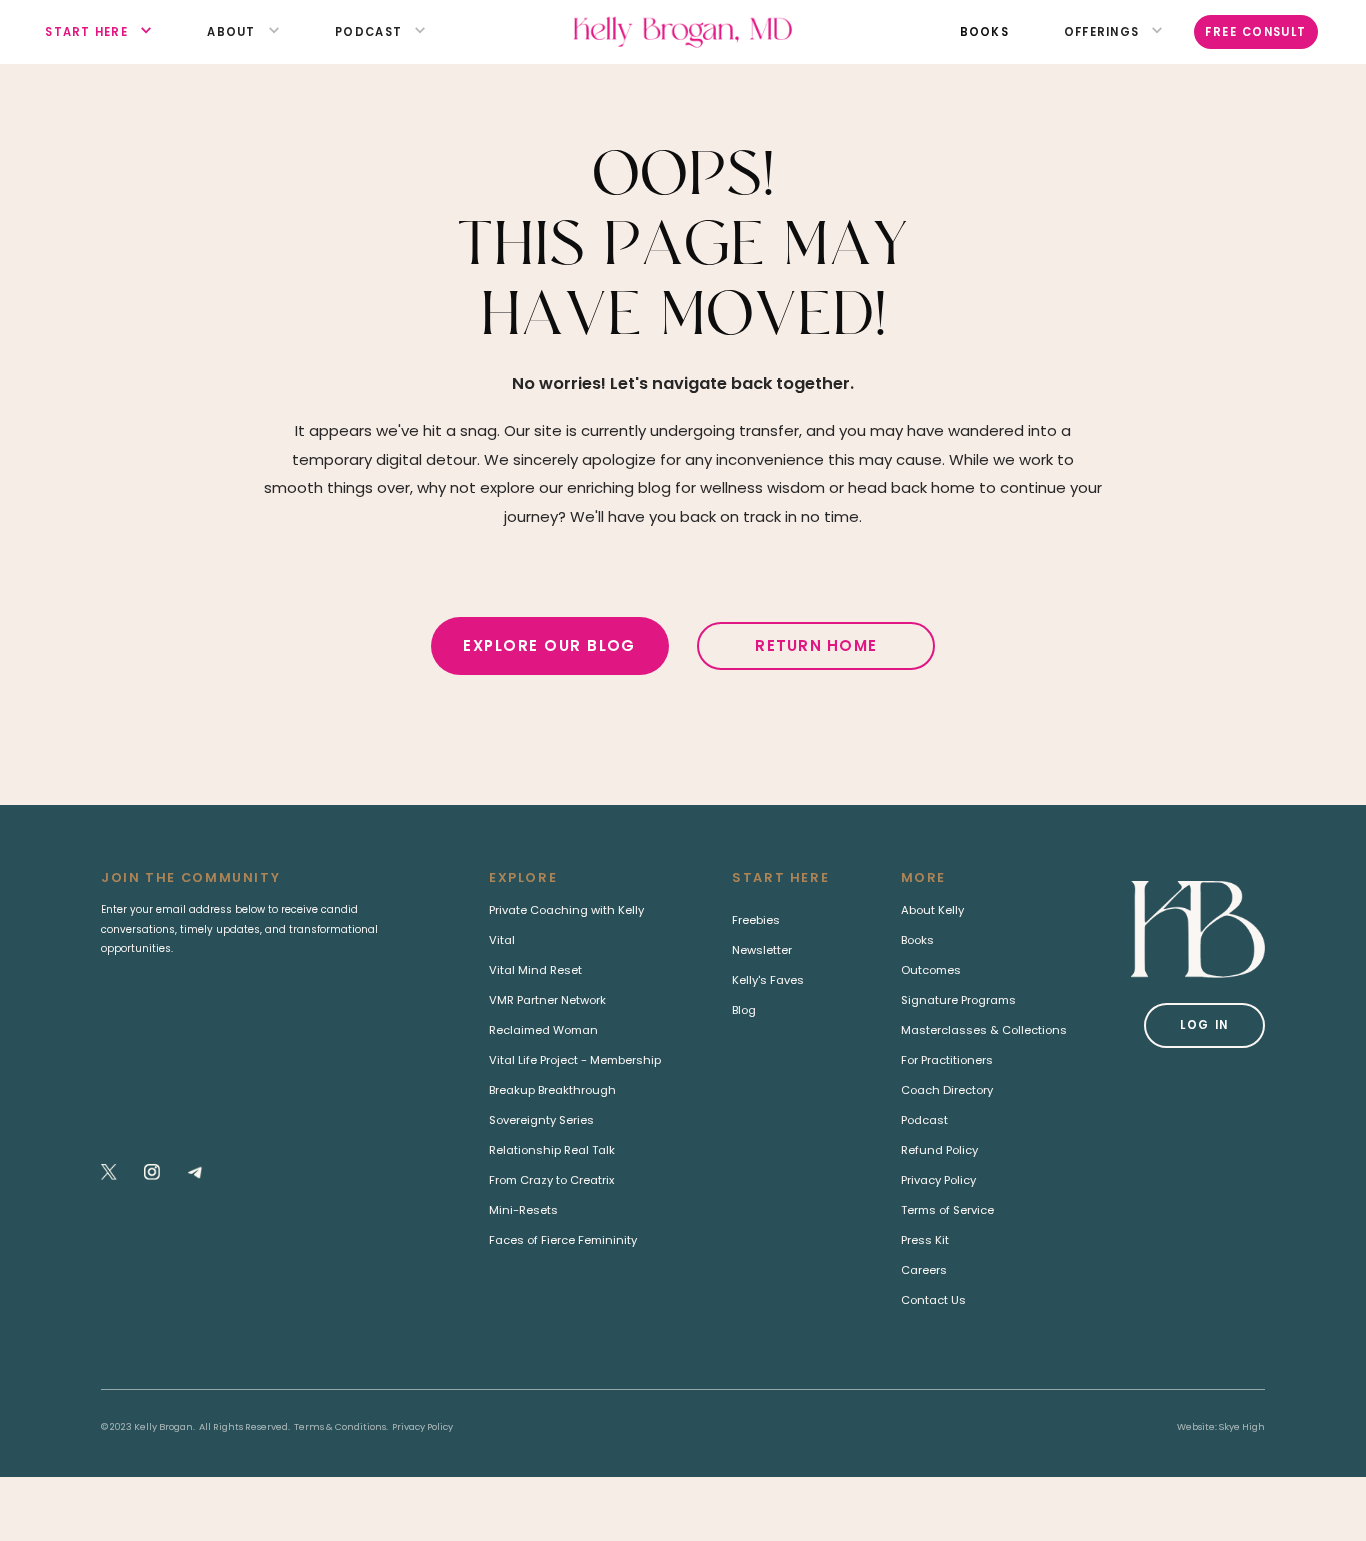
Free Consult (1256, 32)
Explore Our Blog (549, 645)
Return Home (816, 645)
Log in (1204, 1025)
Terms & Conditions (340, 1426)
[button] (86, 32)
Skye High (1242, 1426)
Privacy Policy (422, 1426)
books (984, 32)
